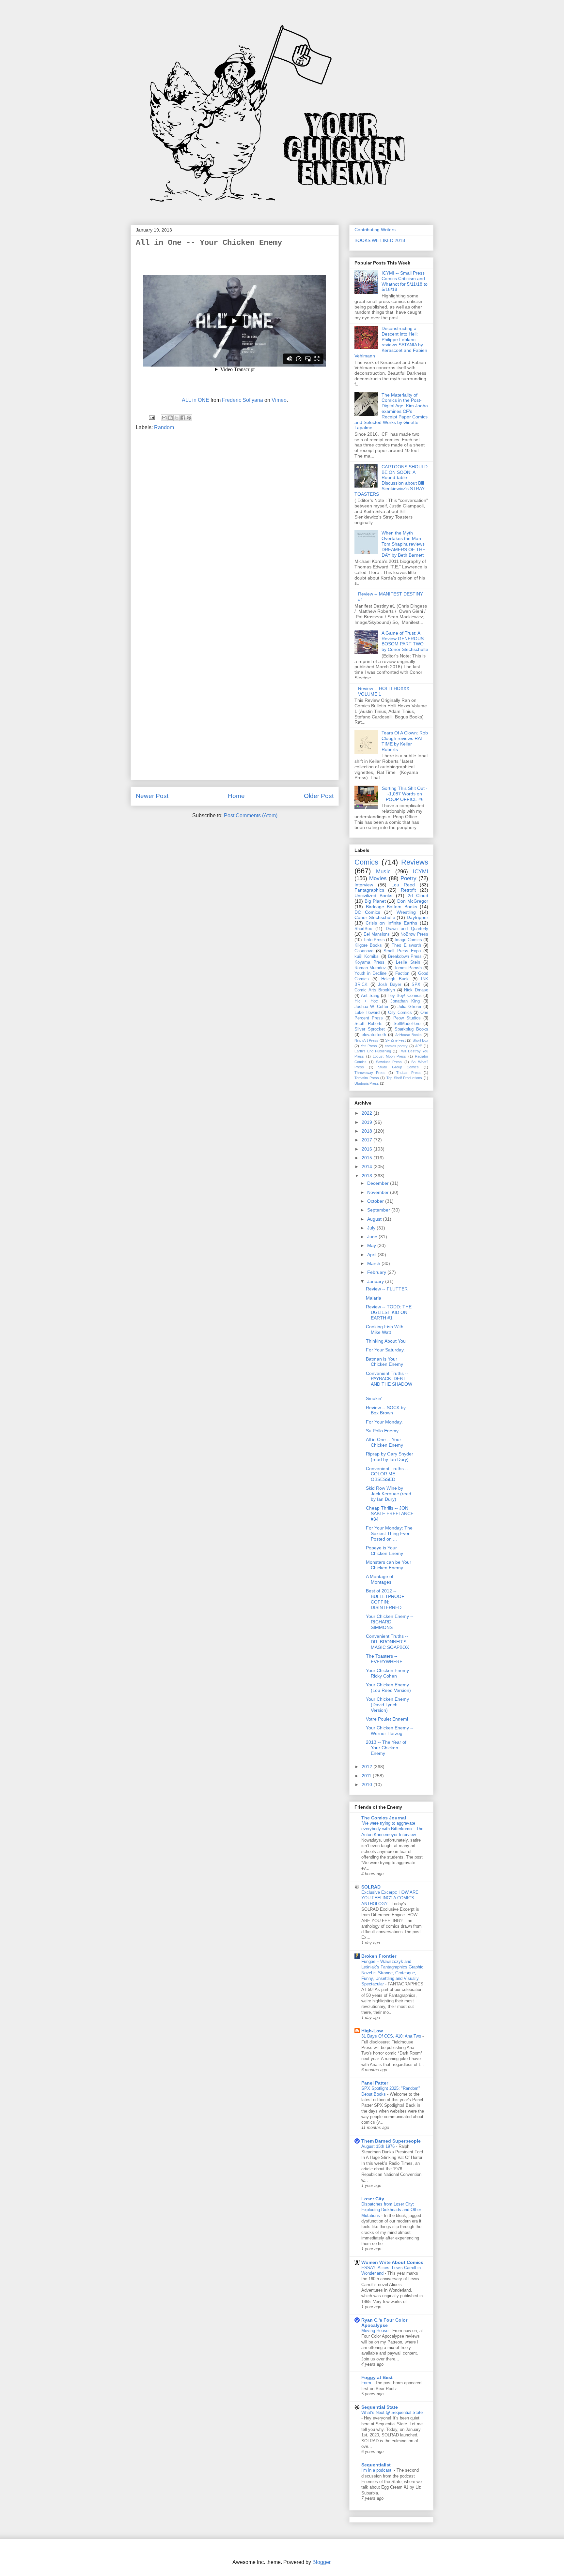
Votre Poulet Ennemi (387, 1719)
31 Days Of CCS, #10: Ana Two (392, 2036)
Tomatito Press (367, 1078)
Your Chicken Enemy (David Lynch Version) (387, 1705)
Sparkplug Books (411, 1029)
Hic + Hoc (366, 1001)
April (372, 1255)
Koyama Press (369, 962)
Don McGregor (413, 901)
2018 (368, 1131)
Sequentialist (376, 2465)
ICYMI (421, 872)
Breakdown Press (405, 957)
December (379, 1183)
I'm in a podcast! (378, 2470)
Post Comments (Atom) (251, 815)
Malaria (374, 1298)
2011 (367, 1776)
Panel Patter (375, 2083)
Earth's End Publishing (373, 1051)
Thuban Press (408, 1073)
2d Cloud (418, 896)
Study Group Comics (398, 1067)
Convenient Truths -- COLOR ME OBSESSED (387, 1474)
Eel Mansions (377, 934)
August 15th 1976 (379, 2146)
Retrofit (408, 890)
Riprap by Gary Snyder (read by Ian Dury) (390, 1457)
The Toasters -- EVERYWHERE (384, 1659)
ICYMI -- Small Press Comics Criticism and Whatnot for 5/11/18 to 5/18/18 (405, 281)
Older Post (319, 796)
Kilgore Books (368, 945)
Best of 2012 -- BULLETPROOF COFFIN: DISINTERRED (385, 1599)
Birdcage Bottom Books (392, 907)
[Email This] (164, 418)
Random (164, 427)
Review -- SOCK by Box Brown (386, 1410)
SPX (416, 985)
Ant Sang (370, 996)
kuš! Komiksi (367, 957)
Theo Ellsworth (406, 945)
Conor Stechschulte (375, 917)
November (379, 1192)
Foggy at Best (377, 2377)
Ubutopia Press (367, 1083)
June (373, 1237)
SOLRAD (371, 1887)
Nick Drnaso (416, 990)
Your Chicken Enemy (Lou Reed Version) (388, 1687)
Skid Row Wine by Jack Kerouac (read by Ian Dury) (389, 1494)
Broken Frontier (379, 1956)
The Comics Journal (384, 1818)
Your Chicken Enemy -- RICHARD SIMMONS (390, 1622)
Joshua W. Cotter (371, 1007)
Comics (366, 862)
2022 (368, 1113)
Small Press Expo (402, 951)
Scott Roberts (368, 1024)
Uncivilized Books (373, 896)
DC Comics (367, 912)
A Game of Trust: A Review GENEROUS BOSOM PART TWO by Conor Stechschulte (405, 641)
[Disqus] (235, 524)
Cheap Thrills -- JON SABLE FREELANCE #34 (390, 1514)
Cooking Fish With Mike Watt (385, 1329)
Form (367, 2383)
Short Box (420, 1040)
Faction (402, 973)
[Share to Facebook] (183, 418)
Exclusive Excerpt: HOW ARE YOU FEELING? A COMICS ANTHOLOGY (390, 1898)
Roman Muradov (370, 968)
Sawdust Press (389, 1062)
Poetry (408, 878)
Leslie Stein (408, 962)
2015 (368, 1158)
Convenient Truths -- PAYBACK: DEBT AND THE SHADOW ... (389, 1381)
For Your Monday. (384, 1422)
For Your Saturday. (385, 1350)
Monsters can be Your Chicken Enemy (389, 1565)
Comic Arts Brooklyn (375, 990)
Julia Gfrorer (409, 1007)
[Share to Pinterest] (189, 418)
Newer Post (152, 796)
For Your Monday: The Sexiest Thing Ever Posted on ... (389, 1533)
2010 (368, 1785)
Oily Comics (400, 1013)
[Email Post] (151, 417)
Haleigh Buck (395, 979)
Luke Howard (367, 1013)
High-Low (372, 2031)
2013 (368, 1176)
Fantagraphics (369, 890)
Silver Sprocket (370, 1029)
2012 (368, 1767)
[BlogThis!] (170, 418)
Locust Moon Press (389, 1056)
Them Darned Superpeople (391, 2141)
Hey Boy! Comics (405, 996)
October (376, 1201)
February (377, 1272)
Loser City (373, 2199)
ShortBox (363, 929)
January (376, 1281)
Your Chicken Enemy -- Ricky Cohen (390, 1673)
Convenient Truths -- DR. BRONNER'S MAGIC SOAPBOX (387, 1642)
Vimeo (279, 400)
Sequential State (380, 2407)
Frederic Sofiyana (243, 400)
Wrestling (406, 912)
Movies (378, 878)
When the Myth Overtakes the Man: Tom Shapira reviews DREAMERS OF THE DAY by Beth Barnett (403, 544)
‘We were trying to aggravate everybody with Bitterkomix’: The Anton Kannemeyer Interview (392, 1829)
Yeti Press (369, 1046)
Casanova (364, 951)
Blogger (321, 2562)
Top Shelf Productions (404, 1078)
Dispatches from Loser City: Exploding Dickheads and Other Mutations (391, 2210)
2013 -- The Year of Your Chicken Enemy (386, 1748)
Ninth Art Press (366, 1040)
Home (236, 796)
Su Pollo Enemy (382, 1431)
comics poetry (396, 1046)
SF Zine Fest (395, 1040)
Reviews (415, 862)
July (372, 1228)
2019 (368, 1122)
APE (419, 1046)
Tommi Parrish (408, 968)
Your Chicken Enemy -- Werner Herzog (390, 1731)
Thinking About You (386, 1341)
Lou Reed (403, 885)
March (374, 1263)
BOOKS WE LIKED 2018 (380, 240)
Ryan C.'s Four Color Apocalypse (384, 2323)
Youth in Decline (370, 973)
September (379, 1210)
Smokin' (374, 1398)
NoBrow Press (414, 934)
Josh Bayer (390, 985)
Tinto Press (374, 940)
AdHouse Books (409, 1035)
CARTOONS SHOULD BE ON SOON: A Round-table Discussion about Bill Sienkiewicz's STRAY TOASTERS (391, 480)
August (375, 1219)
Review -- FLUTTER (387, 1289)
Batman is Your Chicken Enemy (384, 1362)
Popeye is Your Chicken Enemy (384, 1551)
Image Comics (408, 940)
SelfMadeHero (407, 1024)
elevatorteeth (374, 1035)
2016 (368, 1149)
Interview (364, 885)
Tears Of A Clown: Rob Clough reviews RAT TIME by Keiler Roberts (405, 741)
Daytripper (417, 917)
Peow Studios (407, 1018)
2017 (368, 1140)
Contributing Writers (375, 230)
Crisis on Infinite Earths (391, 923)
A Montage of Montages (380, 1579)
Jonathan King (405, 1001)
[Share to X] (177, 418)
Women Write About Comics (392, 2262)
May (372, 1245)
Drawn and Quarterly (407, 929)
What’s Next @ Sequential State (392, 2412)
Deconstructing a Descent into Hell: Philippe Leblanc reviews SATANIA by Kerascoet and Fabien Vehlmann (391, 342)
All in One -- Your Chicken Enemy (384, 1442)
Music (383, 872)
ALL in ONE (196, 400)
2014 (368, 1167)
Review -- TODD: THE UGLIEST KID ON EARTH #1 (389, 1312)
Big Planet (375, 901)
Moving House (376, 2331)
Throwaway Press (370, 1073)
